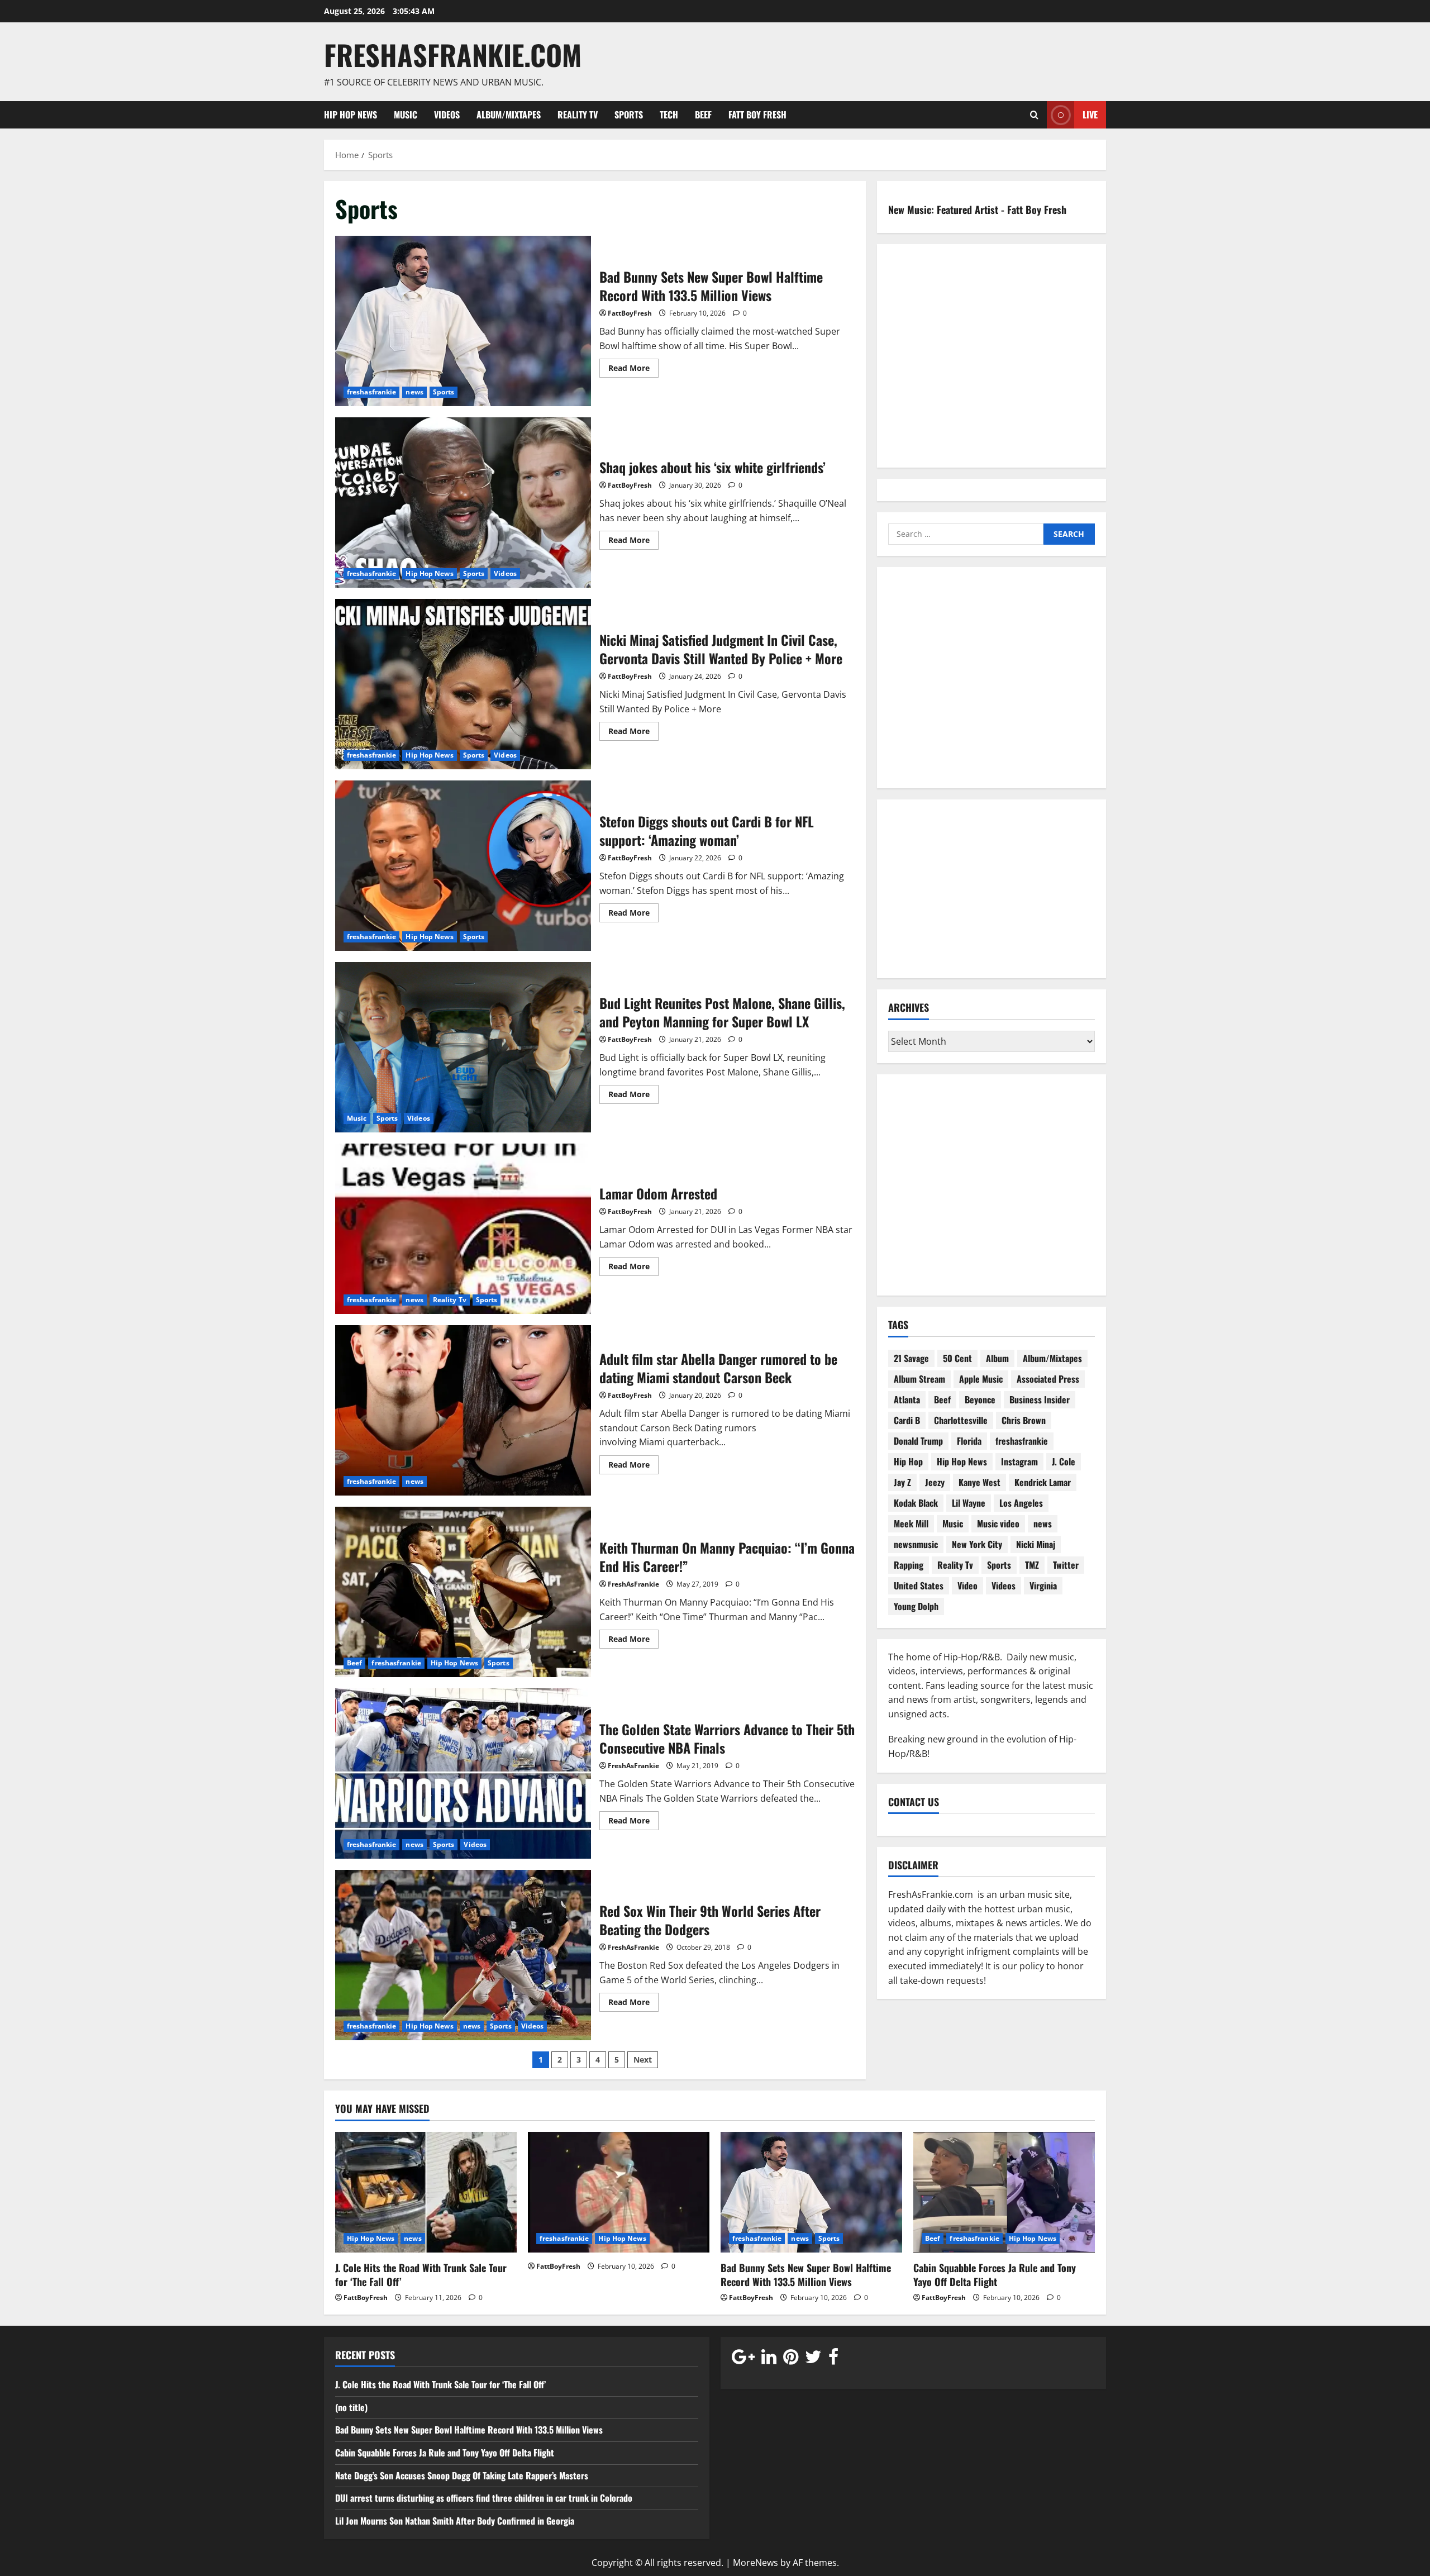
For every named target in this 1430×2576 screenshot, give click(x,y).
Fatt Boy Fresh (757, 115)
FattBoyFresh (630, 313)
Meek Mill (911, 1523)
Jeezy (935, 1482)
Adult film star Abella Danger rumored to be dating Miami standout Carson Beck (463, 1410)
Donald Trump (918, 1441)
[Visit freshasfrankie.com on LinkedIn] (769, 2359)
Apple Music (981, 1379)
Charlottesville (961, 1420)
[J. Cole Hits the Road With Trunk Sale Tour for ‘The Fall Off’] (426, 2192)
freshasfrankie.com (453, 54)
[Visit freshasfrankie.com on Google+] (743, 2359)
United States (919, 1585)
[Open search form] (1034, 115)
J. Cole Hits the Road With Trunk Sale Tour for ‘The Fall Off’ (421, 2275)
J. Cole (1064, 1461)
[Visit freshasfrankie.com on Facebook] (833, 2359)
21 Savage (911, 1358)
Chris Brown (1024, 1420)
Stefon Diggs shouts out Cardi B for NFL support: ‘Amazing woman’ (463, 866)
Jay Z (902, 1482)
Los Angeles (1021, 1503)
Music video (998, 1523)
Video (967, 1585)
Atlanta (907, 1399)
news (414, 392)
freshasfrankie (371, 392)
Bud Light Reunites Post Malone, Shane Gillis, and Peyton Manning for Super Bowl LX (463, 1047)
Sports (629, 115)
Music (406, 115)
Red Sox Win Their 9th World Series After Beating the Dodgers (463, 1955)
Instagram (1019, 1461)
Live (1090, 114)
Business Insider (1040, 1399)
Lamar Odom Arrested (463, 1229)
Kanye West (979, 1482)
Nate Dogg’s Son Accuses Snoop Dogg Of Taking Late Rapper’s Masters (463, 2475)
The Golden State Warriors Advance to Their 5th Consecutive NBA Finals (463, 1773)
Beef (703, 115)
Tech (669, 115)
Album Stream (919, 1379)
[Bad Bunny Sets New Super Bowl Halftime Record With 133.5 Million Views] (811, 2192)
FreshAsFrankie (633, 1584)
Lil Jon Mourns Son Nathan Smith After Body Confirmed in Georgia (455, 2521)
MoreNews (755, 2563)
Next (643, 2060)
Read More (633, 370)
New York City (977, 1544)
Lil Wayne (969, 1503)
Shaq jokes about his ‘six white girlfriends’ (463, 503)
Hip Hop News (351, 115)
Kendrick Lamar (1043, 1482)
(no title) (351, 2407)
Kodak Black (916, 1503)
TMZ (1032, 1565)
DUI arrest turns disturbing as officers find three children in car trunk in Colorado (484, 2498)
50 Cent (957, 1358)
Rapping (909, 1565)
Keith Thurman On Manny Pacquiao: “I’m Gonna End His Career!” (463, 1592)
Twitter (1066, 1565)
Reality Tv (578, 115)
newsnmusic (916, 1544)
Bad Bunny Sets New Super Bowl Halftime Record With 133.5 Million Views (463, 321)
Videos (447, 115)
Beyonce (980, 1399)
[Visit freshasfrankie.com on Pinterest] (791, 2359)
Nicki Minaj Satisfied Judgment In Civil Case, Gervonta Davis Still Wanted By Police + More (463, 684)
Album (997, 1358)
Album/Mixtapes (509, 115)
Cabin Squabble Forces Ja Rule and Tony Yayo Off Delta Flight (995, 2275)
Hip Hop (908, 1461)
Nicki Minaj (1036, 1544)
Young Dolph (916, 1606)
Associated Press (1048, 1379)
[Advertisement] (992, 685)
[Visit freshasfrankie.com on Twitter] (813, 2359)
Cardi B (907, 1420)
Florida (969, 1441)
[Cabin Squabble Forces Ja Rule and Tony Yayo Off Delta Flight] (1004, 2192)
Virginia (1043, 1585)
